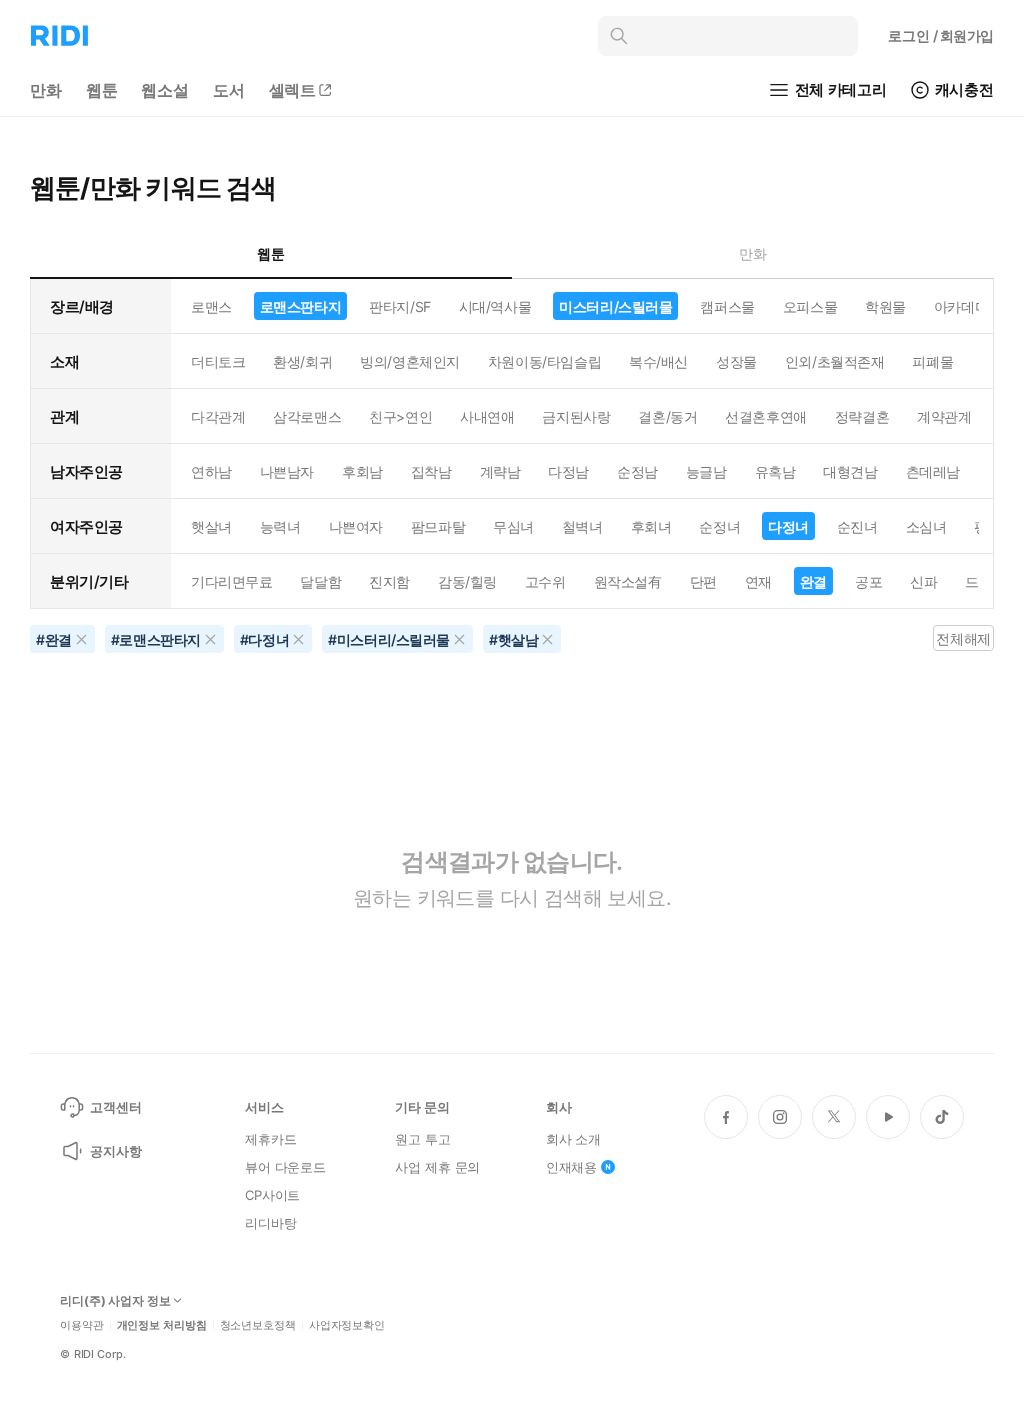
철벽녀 (582, 526)
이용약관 (82, 1325)
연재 (758, 581)
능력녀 (280, 526)
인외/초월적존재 (835, 361)
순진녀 (857, 526)
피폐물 (932, 361)
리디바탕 (270, 1223)
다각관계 (218, 416)
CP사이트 (272, 1195)
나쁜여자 (356, 526)
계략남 (500, 471)
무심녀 (513, 526)
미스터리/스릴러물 (615, 306)
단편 (703, 581)
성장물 (736, 361)
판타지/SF (399, 306)
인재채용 (571, 1167)
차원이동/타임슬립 (544, 361)
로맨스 (211, 306)
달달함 (320, 581)
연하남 (211, 471)
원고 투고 (422, 1139)
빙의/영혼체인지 (410, 361)
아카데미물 (968, 306)
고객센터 (115, 1107)
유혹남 (775, 471)
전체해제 (963, 638)
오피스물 (810, 306)
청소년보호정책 (258, 1325)
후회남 (362, 471)
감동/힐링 (467, 581)
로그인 (941, 35)
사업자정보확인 (347, 1325)
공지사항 (115, 1151)
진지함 (389, 581)
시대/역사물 (495, 306)
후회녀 (651, 526)
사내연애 (487, 416)
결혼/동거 (667, 416)
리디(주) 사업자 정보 (115, 1301)
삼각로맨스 (307, 416)
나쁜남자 (287, 471)
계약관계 (944, 416)
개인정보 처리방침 (162, 1325)
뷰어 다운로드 (285, 1167)
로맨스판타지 (300, 306)
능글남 (706, 471)
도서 (229, 90)
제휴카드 (270, 1139)
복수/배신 (658, 361)
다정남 (568, 471)
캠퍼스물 (727, 306)
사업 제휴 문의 (437, 1167)
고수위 (545, 581)
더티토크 (218, 361)
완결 (813, 581)
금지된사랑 (576, 416)
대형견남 (850, 471)
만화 (46, 90)
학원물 (885, 306)
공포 (868, 581)
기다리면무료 (231, 581)
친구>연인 (400, 416)
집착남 (431, 471)
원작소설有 (628, 581)
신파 (923, 581)
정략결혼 (862, 416)
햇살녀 (211, 526)
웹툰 (102, 90)
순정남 (637, 471)
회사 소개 (573, 1139)
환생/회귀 (302, 361)
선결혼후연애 (765, 416)
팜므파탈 (438, 526)
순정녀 (719, 526)
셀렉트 (293, 90)
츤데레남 (933, 471)
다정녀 (788, 526)
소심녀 (926, 526)
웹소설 (165, 90)
